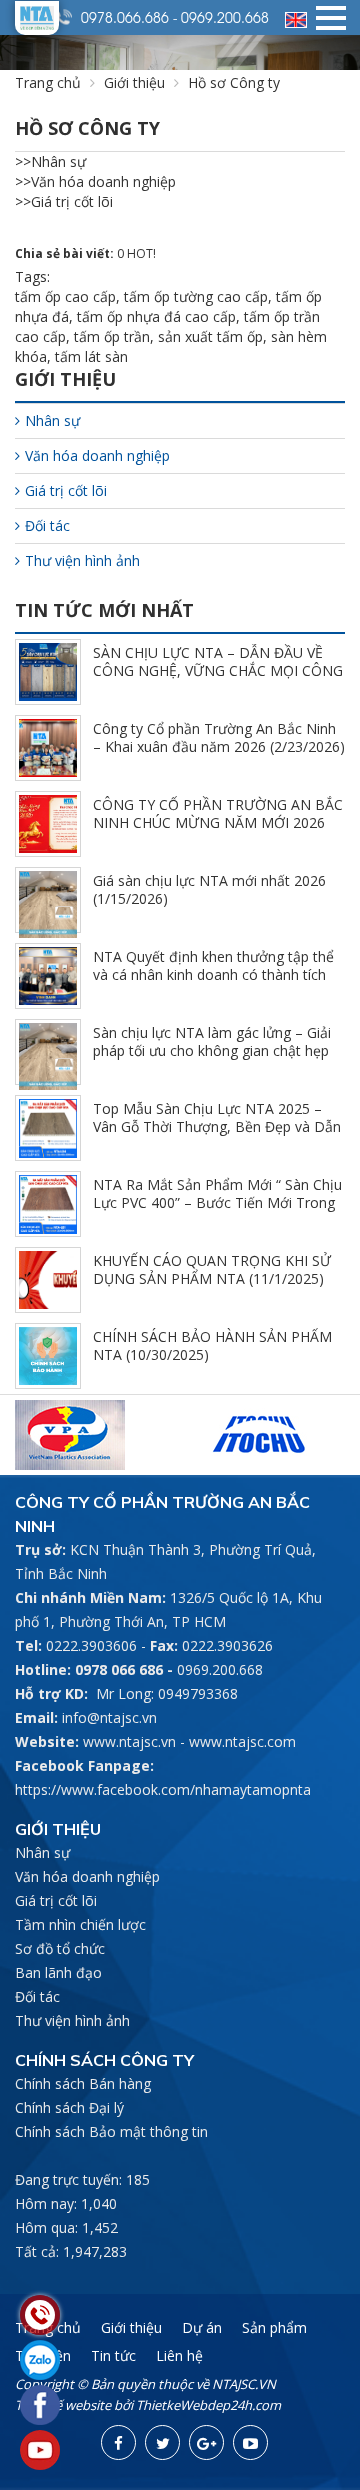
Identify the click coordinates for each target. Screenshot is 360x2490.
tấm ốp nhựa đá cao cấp (156, 316)
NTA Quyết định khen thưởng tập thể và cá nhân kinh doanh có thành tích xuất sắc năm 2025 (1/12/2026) (213, 974)
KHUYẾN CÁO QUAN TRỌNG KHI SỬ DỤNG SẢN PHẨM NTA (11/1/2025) (212, 1269)
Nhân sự (52, 420)
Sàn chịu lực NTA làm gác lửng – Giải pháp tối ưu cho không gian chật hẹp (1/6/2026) (212, 1050)
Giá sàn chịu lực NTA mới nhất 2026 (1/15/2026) (209, 889)
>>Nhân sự (50, 161)
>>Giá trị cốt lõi (64, 201)
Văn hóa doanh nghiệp (97, 455)
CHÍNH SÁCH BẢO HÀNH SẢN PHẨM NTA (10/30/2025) (212, 1345)
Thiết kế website (63, 2405)
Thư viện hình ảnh (82, 560)
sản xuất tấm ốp (210, 336)
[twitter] (162, 2442)
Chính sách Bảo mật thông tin (111, 2131)
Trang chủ (48, 82)
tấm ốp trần (112, 336)
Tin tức (113, 2355)
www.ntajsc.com (242, 1741)
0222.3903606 (91, 1645)
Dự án (202, 2327)
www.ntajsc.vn (129, 1741)
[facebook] (118, 2442)
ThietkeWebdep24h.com (208, 2405)
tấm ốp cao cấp (65, 296)
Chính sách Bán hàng (83, 2083)
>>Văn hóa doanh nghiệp (95, 181)
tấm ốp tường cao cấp (196, 296)
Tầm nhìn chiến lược (80, 1924)
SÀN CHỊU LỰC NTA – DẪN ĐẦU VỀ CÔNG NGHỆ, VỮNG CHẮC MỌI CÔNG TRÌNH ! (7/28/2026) (218, 670)
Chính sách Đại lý (69, 2107)
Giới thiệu (134, 82)
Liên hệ (179, 2355)
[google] (206, 2442)
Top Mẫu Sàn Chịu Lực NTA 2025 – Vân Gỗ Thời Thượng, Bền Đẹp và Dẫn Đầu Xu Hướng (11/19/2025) (217, 1126)
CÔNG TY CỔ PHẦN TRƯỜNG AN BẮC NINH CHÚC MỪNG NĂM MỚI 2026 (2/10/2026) (218, 822)
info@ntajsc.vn (109, 1717)
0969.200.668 (225, 17)
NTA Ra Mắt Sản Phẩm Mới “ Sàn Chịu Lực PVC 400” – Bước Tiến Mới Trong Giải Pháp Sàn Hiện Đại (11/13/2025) (217, 1202)
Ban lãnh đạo (58, 1972)
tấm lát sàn (91, 356)
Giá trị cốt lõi (66, 490)
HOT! (141, 253)
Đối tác (47, 525)
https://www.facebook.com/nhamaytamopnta (163, 1789)
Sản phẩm (274, 2327)
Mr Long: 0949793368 (167, 1693)
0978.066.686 (125, 17)
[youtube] (250, 2442)
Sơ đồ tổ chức (60, 1948)
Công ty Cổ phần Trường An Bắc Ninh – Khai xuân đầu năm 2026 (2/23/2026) (219, 737)
